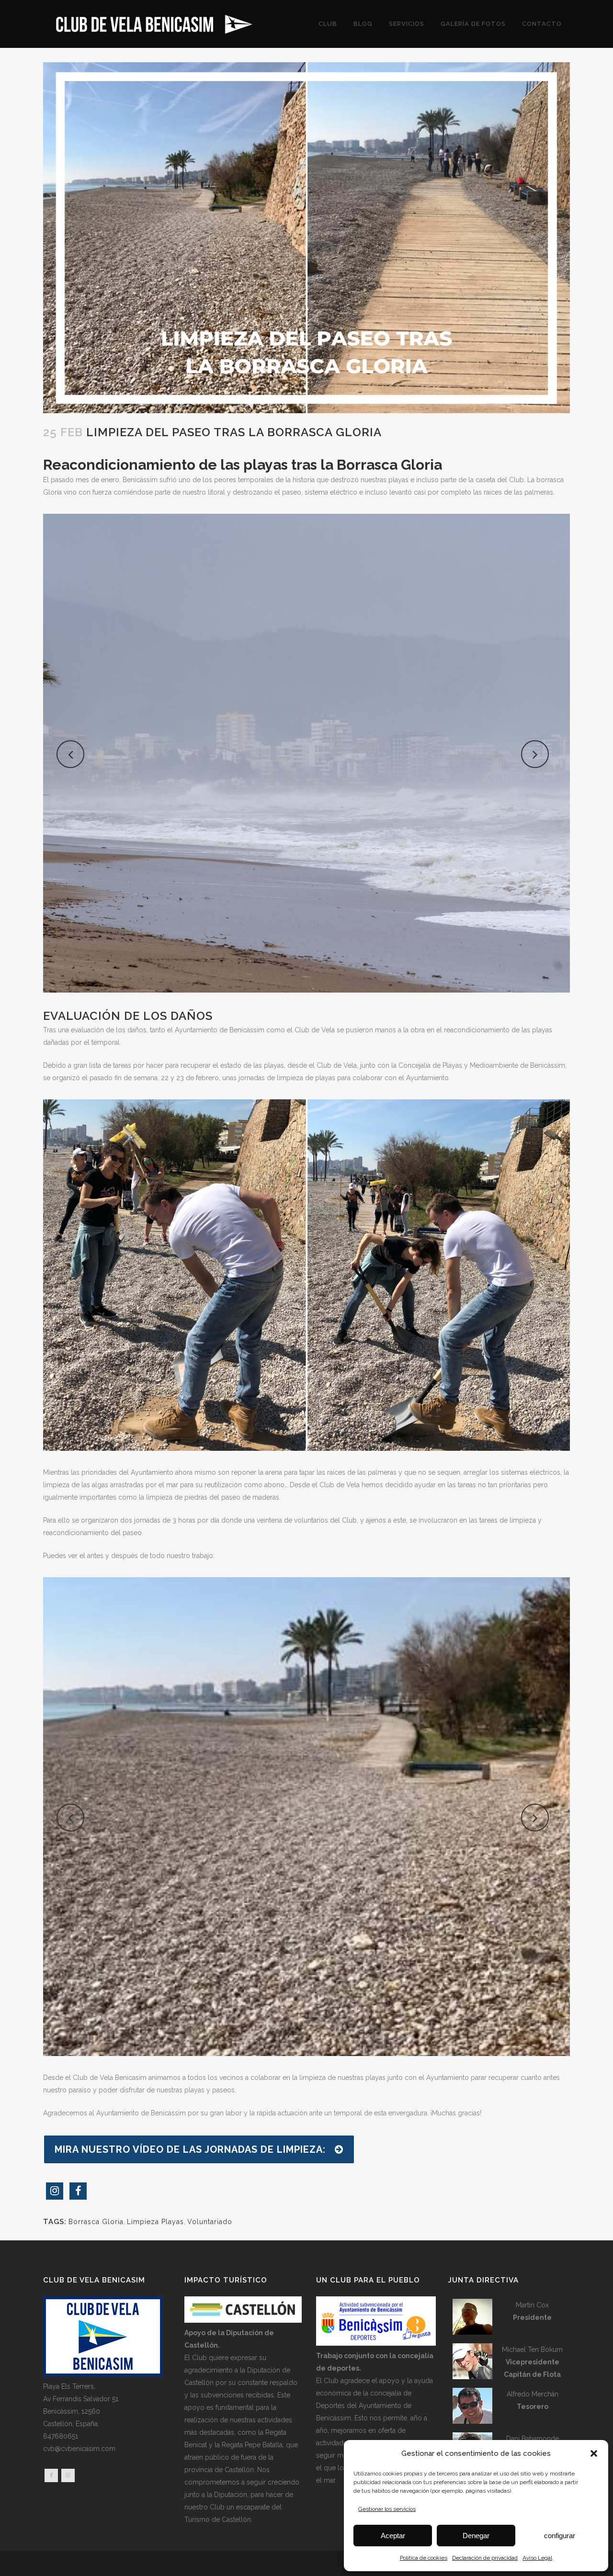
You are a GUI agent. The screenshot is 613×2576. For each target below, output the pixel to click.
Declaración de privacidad (485, 2558)
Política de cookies (424, 2558)
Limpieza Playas (155, 2222)
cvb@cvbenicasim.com (79, 2449)
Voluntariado (210, 2222)
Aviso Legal (537, 2558)
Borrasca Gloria (96, 2222)
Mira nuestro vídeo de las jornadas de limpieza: (190, 2149)
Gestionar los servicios (387, 2509)
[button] (594, 2453)
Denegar (476, 2536)
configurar (560, 2536)
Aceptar (393, 2536)
